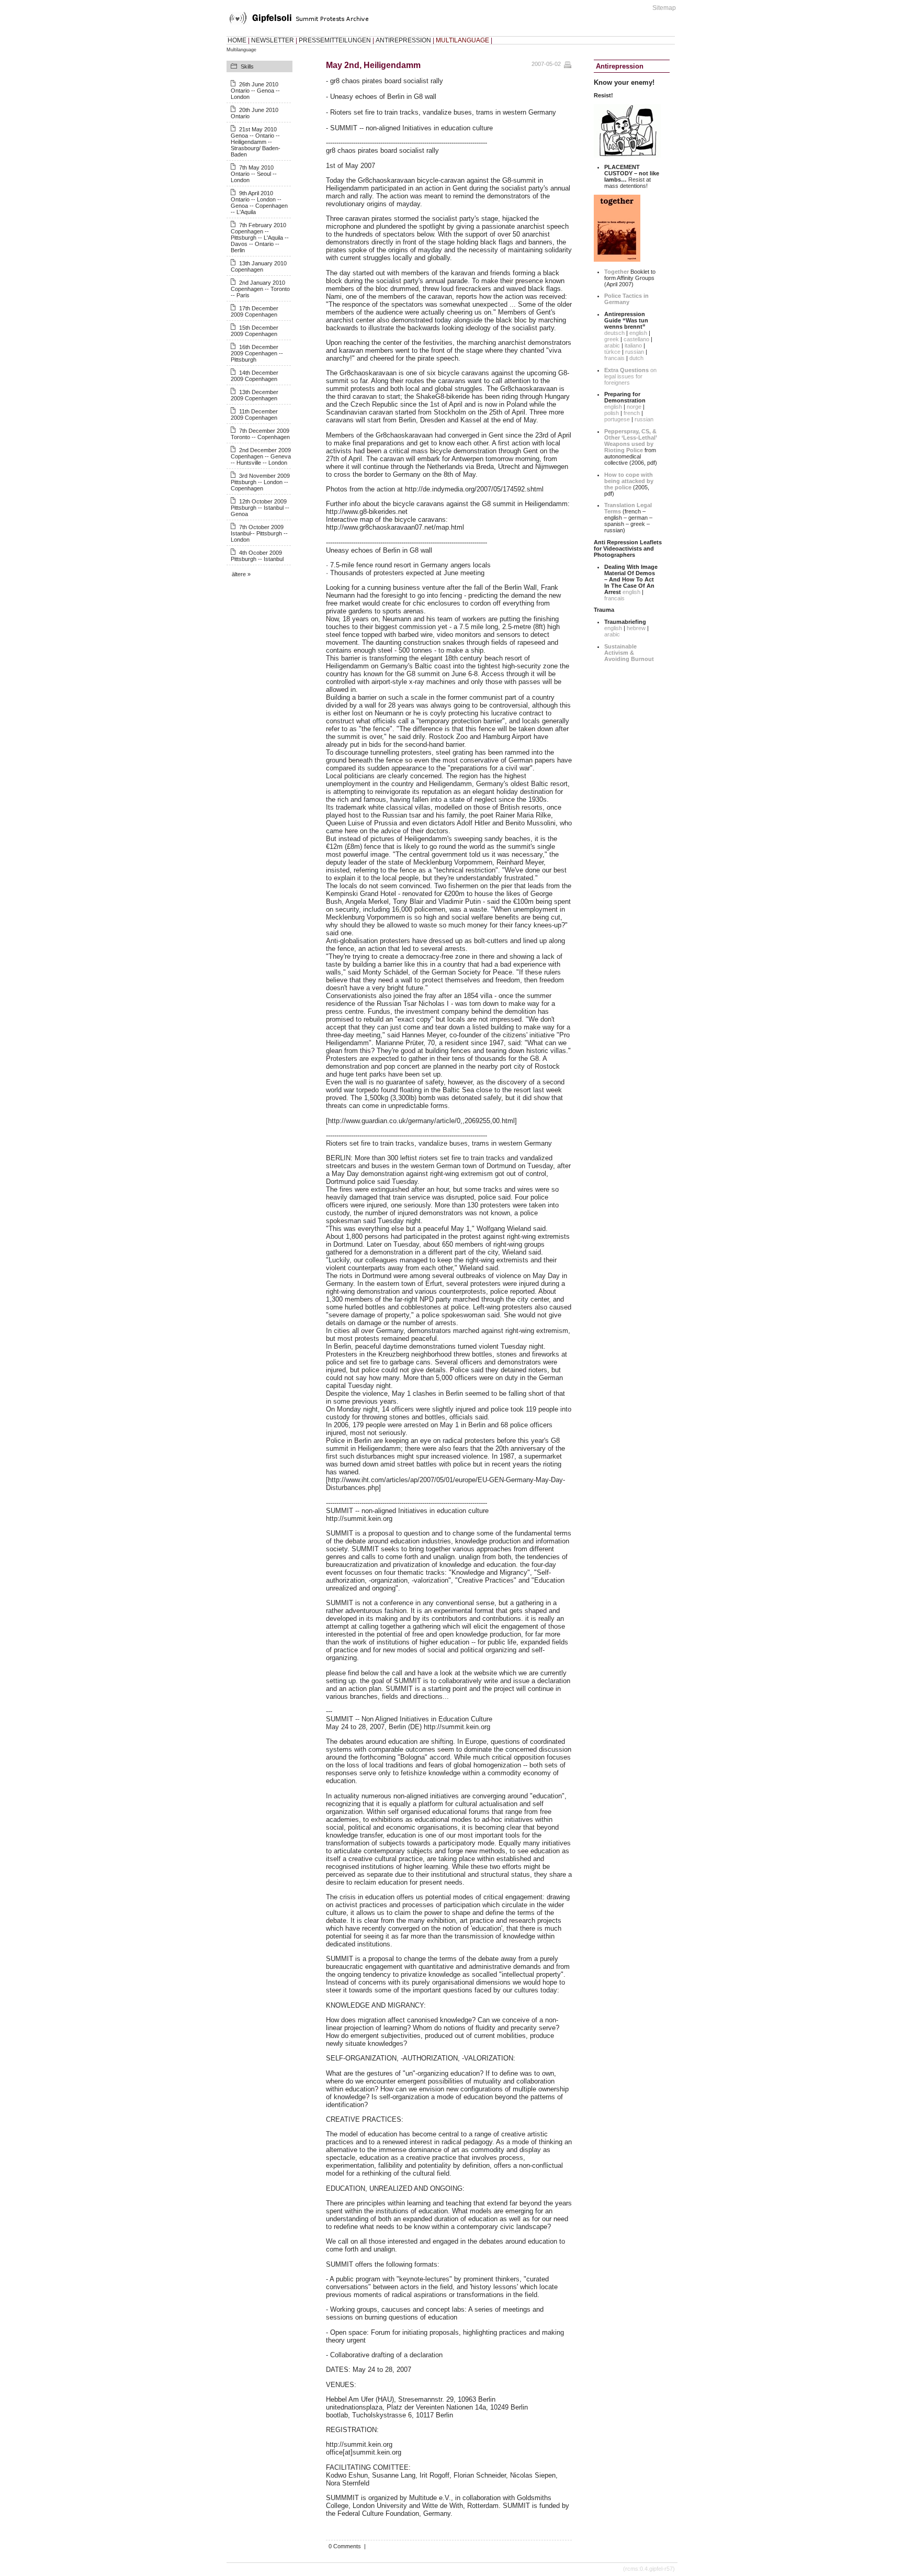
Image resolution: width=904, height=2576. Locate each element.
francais (614, 358)
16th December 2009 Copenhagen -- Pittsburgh (257, 353)
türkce (612, 352)
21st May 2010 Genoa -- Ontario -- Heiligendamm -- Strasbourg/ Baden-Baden (256, 142)
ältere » (241, 574)
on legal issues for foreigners (630, 376)
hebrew (636, 628)
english (638, 333)
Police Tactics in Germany (626, 299)
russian (635, 352)
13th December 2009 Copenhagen (255, 395)
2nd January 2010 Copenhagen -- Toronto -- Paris (260, 289)
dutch (636, 358)
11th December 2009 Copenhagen (254, 415)
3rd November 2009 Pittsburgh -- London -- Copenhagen (260, 482)
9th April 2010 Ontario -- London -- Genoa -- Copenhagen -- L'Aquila (259, 203)
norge (634, 407)
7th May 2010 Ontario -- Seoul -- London (254, 174)
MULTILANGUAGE (462, 40)
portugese (617, 419)
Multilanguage (241, 50)
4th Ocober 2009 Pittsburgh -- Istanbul (257, 556)
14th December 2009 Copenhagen (255, 376)
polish (612, 413)
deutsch (614, 333)
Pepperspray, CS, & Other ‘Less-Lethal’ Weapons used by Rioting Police (630, 441)
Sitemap (664, 8)
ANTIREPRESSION (403, 40)
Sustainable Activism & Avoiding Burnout (629, 653)
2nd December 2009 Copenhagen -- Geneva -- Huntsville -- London (261, 456)
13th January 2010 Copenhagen (259, 266)
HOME (237, 40)
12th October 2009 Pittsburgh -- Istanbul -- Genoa (260, 508)
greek (612, 339)
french (632, 413)
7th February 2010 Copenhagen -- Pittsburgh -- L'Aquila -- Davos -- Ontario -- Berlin (260, 238)
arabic (612, 345)
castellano (636, 339)
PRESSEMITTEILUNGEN (335, 40)
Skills (247, 66)
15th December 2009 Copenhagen (255, 331)
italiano (633, 345)
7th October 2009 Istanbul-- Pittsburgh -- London (259, 533)
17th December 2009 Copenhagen (255, 311)
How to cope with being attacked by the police (629, 481)
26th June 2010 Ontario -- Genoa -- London (255, 91)
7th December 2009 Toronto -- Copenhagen (260, 434)
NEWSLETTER (273, 40)
